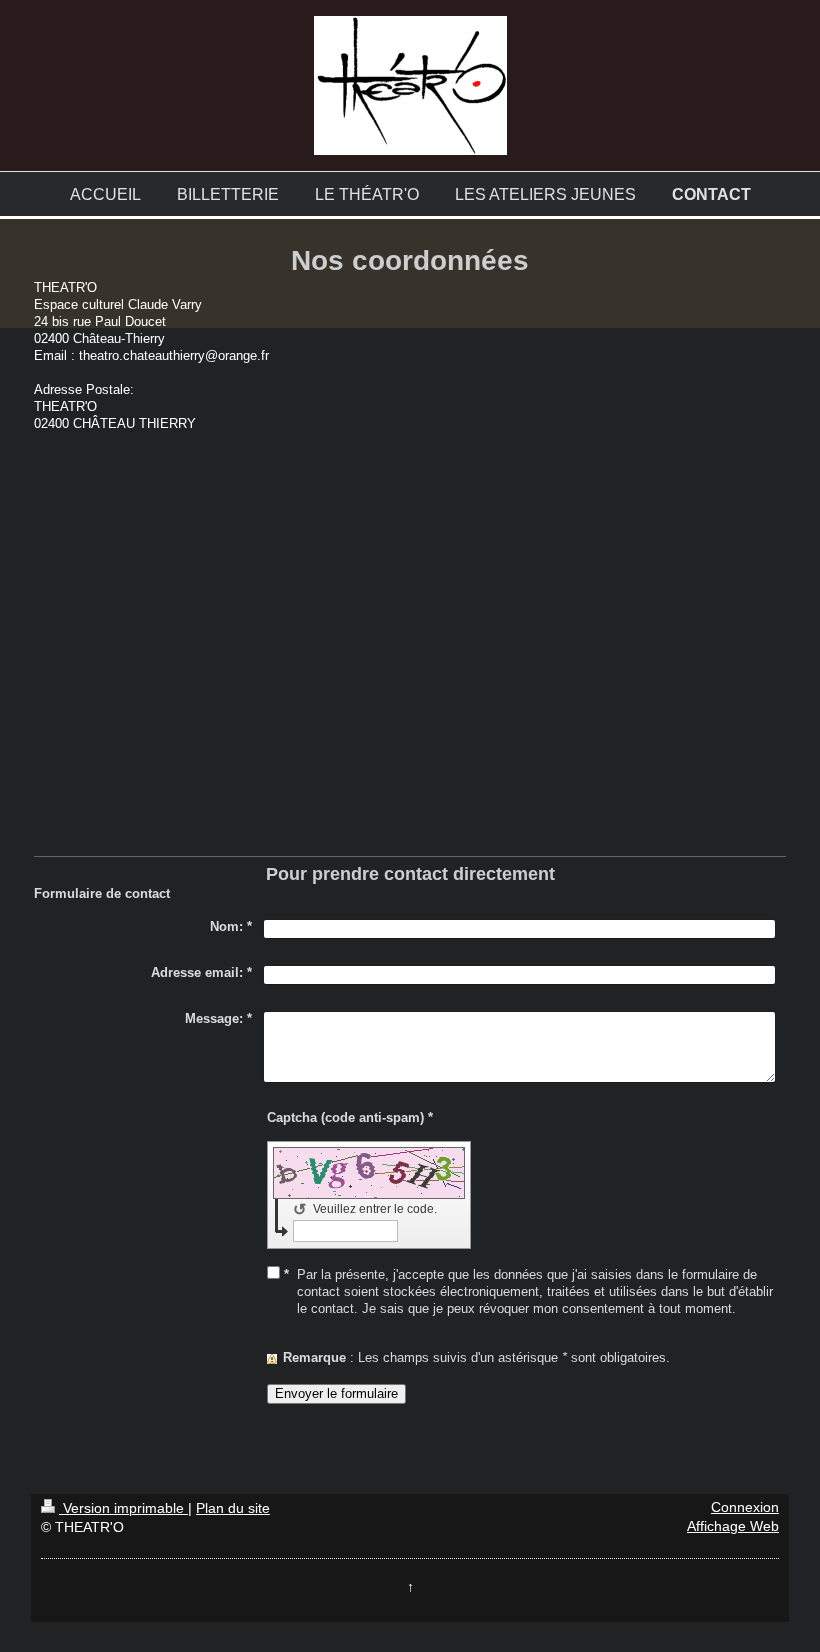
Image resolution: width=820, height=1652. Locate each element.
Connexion (745, 1507)
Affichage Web (733, 1526)
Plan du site (233, 1508)
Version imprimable (123, 1508)
